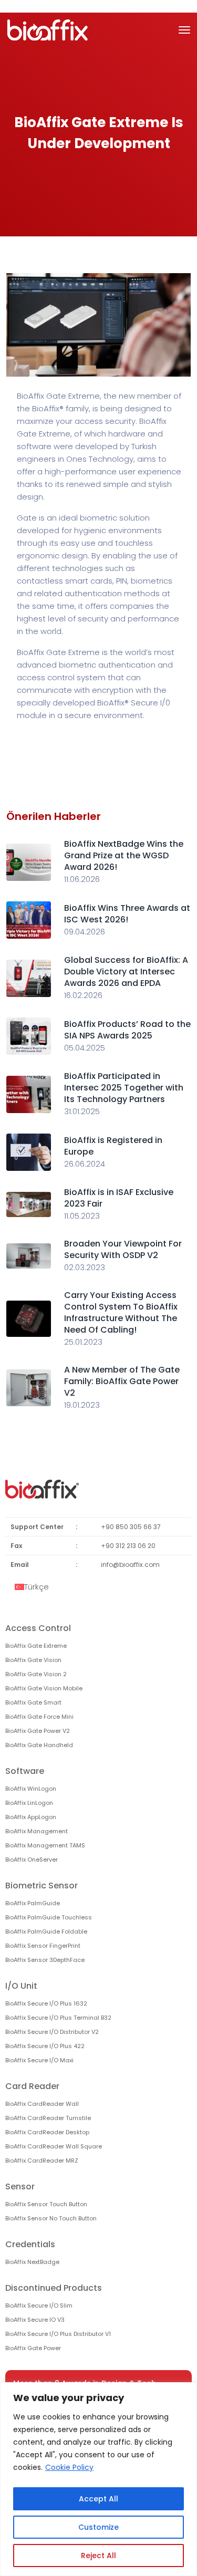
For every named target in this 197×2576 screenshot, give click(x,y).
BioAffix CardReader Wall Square (54, 2146)
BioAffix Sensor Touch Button (46, 2204)
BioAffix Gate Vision (33, 1660)
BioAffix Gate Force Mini (39, 1717)
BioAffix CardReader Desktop (47, 2132)
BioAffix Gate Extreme (36, 1646)
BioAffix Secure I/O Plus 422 (45, 2046)
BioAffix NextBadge (32, 2262)
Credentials (30, 2244)
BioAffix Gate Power (33, 2348)
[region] (98, 2479)
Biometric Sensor (42, 1886)
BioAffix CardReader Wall (42, 2104)
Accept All (98, 2499)
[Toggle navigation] (184, 30)
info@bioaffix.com (130, 1565)
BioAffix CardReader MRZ (42, 2160)
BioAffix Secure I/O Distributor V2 (52, 2032)
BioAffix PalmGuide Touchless (49, 1917)
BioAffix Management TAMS (45, 1845)
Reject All (98, 2556)
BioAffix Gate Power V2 (38, 1731)
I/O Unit (21, 1986)
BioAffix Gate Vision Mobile (44, 1688)
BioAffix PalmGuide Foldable (46, 1931)
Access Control (38, 1628)
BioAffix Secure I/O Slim (39, 2305)
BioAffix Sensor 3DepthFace (45, 1960)
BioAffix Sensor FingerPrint (43, 1946)
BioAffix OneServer (32, 1860)
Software (25, 1771)
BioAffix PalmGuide (33, 1903)
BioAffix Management (37, 1831)
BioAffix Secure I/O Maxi (39, 2060)
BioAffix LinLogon (29, 1803)
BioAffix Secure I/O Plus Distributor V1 (58, 2334)
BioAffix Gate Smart (33, 1702)
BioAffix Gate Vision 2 (36, 1674)
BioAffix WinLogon (31, 1789)
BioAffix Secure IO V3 (35, 2320)
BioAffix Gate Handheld (39, 1745)
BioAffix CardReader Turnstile (48, 2118)
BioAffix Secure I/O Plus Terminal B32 (58, 2018)
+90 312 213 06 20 (128, 1546)
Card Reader (32, 2086)
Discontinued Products (54, 2288)
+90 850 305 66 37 (131, 1527)
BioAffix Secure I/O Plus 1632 (46, 2003)
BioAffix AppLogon (31, 1817)
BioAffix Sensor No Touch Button (51, 2218)
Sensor (20, 2187)
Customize (98, 2527)
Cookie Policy (69, 2467)
